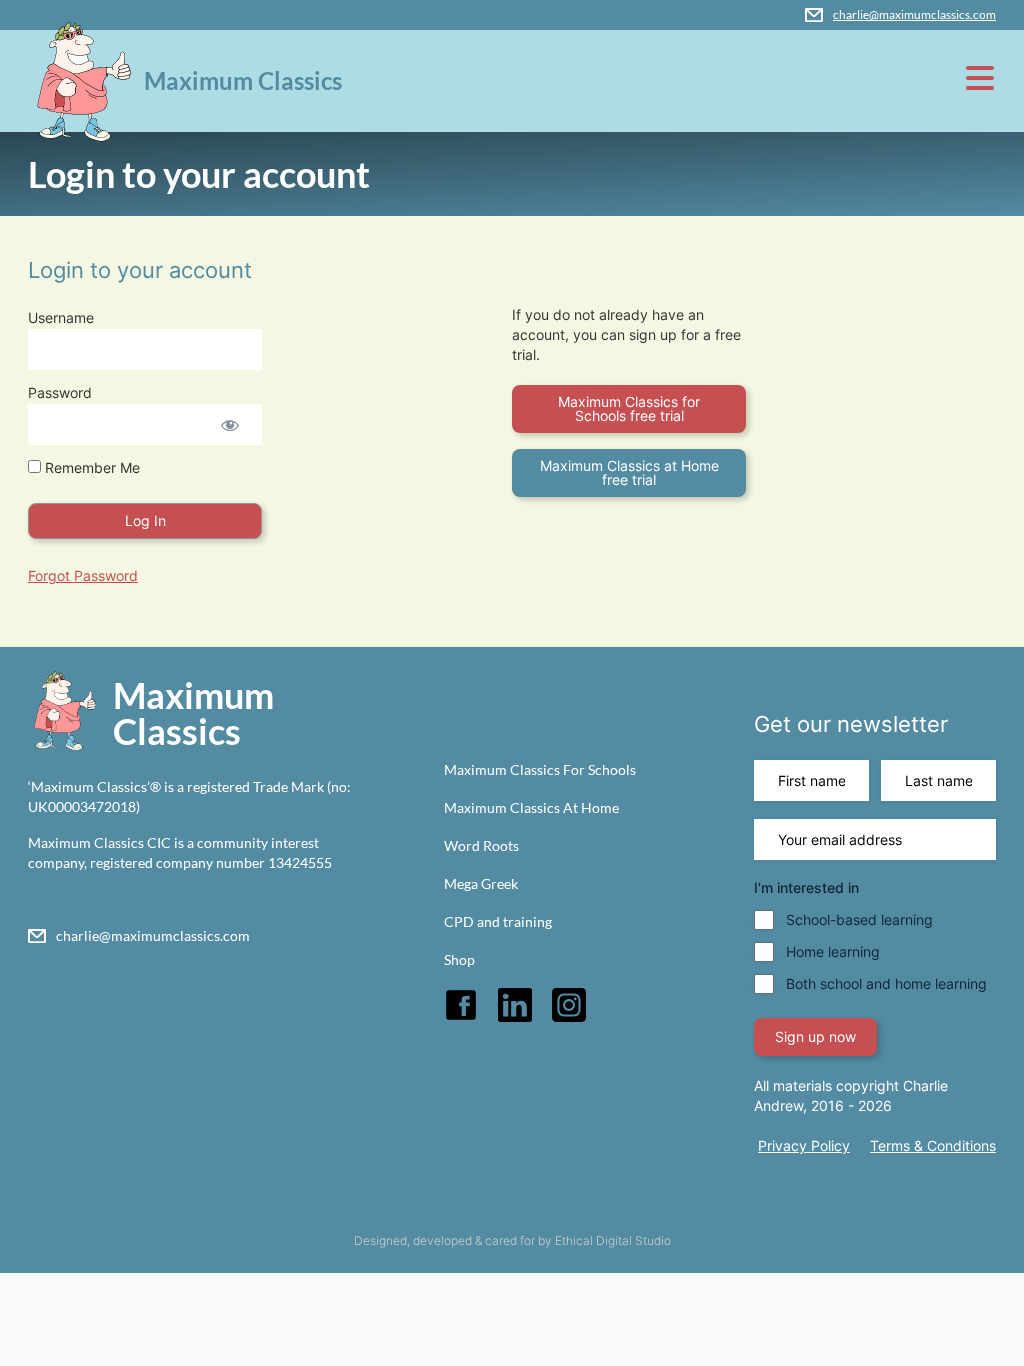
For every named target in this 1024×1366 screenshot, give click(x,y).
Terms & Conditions (933, 1145)
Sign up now (815, 1036)
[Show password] (229, 424)
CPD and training (498, 921)
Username (61, 317)
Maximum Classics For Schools (540, 769)
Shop (459, 959)
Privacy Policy (804, 1145)
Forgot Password (83, 575)
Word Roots (481, 845)
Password (60, 392)
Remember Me (90, 467)
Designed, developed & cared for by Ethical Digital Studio (512, 1240)
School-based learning (859, 919)
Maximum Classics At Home (531, 807)
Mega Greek (481, 883)
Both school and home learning (886, 983)
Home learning (833, 951)
